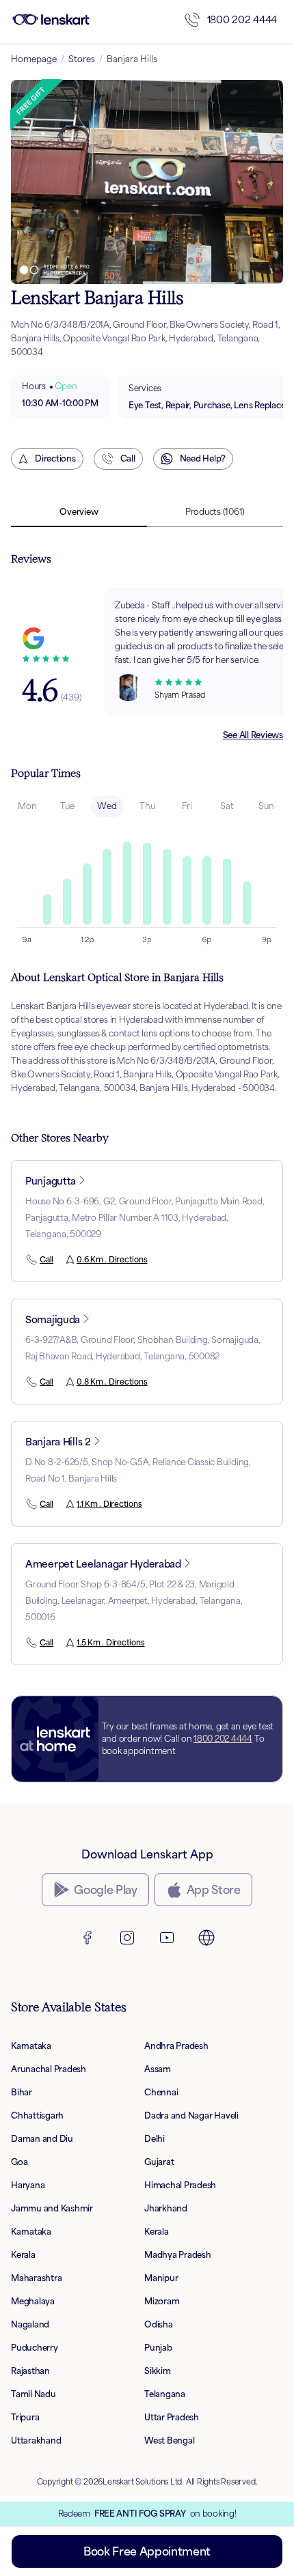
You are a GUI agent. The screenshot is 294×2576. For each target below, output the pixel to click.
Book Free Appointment (147, 2551)
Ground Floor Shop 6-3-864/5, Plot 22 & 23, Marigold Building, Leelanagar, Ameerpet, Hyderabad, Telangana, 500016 (134, 1601)
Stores (82, 59)
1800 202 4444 (242, 19)
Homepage (34, 59)
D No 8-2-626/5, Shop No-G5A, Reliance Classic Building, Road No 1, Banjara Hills (138, 1470)
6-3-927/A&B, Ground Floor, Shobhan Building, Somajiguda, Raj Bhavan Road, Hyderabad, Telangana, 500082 (143, 1348)
